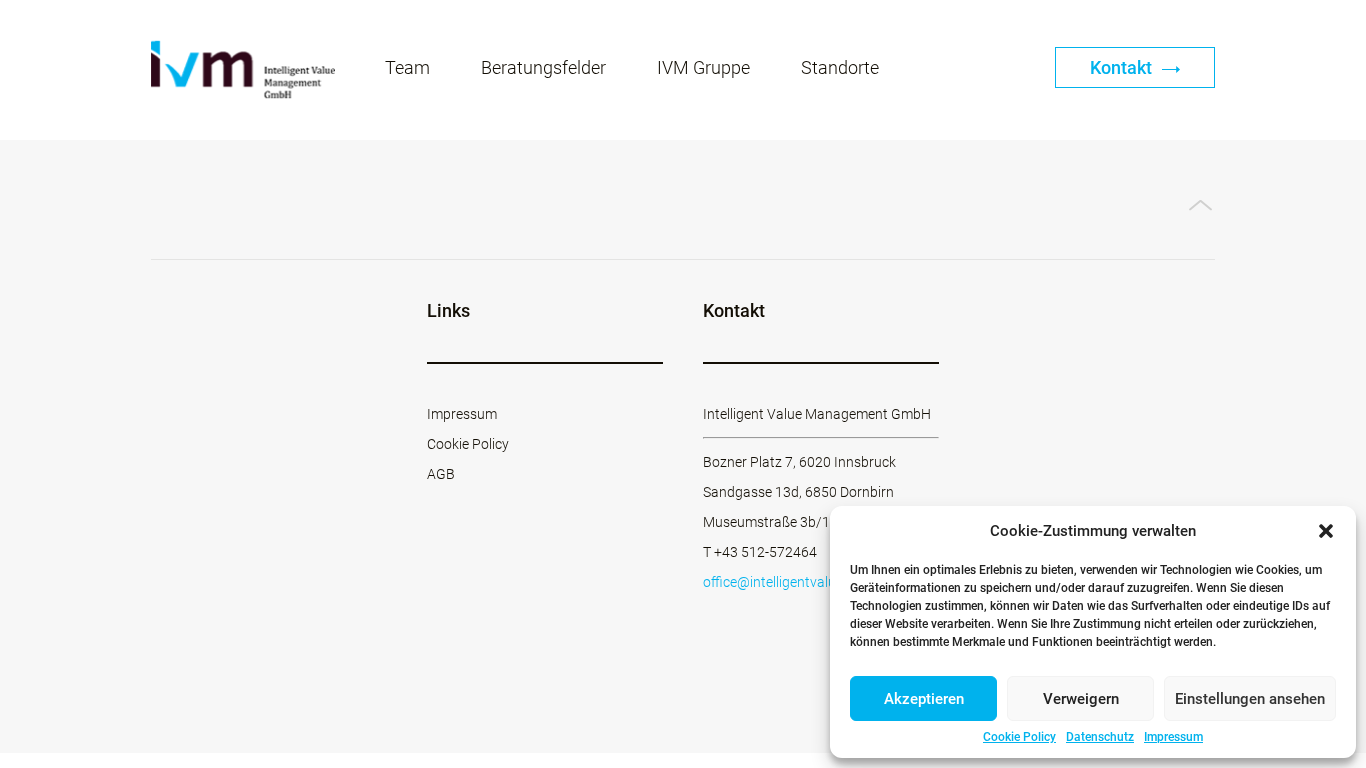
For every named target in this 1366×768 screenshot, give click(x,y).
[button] (1326, 531)
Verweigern (1081, 699)
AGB (441, 474)
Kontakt (1123, 67)
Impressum (1173, 737)
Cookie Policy (1019, 737)
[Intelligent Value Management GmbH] (243, 70)
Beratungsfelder (543, 67)
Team (407, 67)
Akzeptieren (924, 699)
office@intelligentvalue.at (781, 582)
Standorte (840, 67)
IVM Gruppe (703, 67)
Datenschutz (1100, 737)
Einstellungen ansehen (1250, 699)
